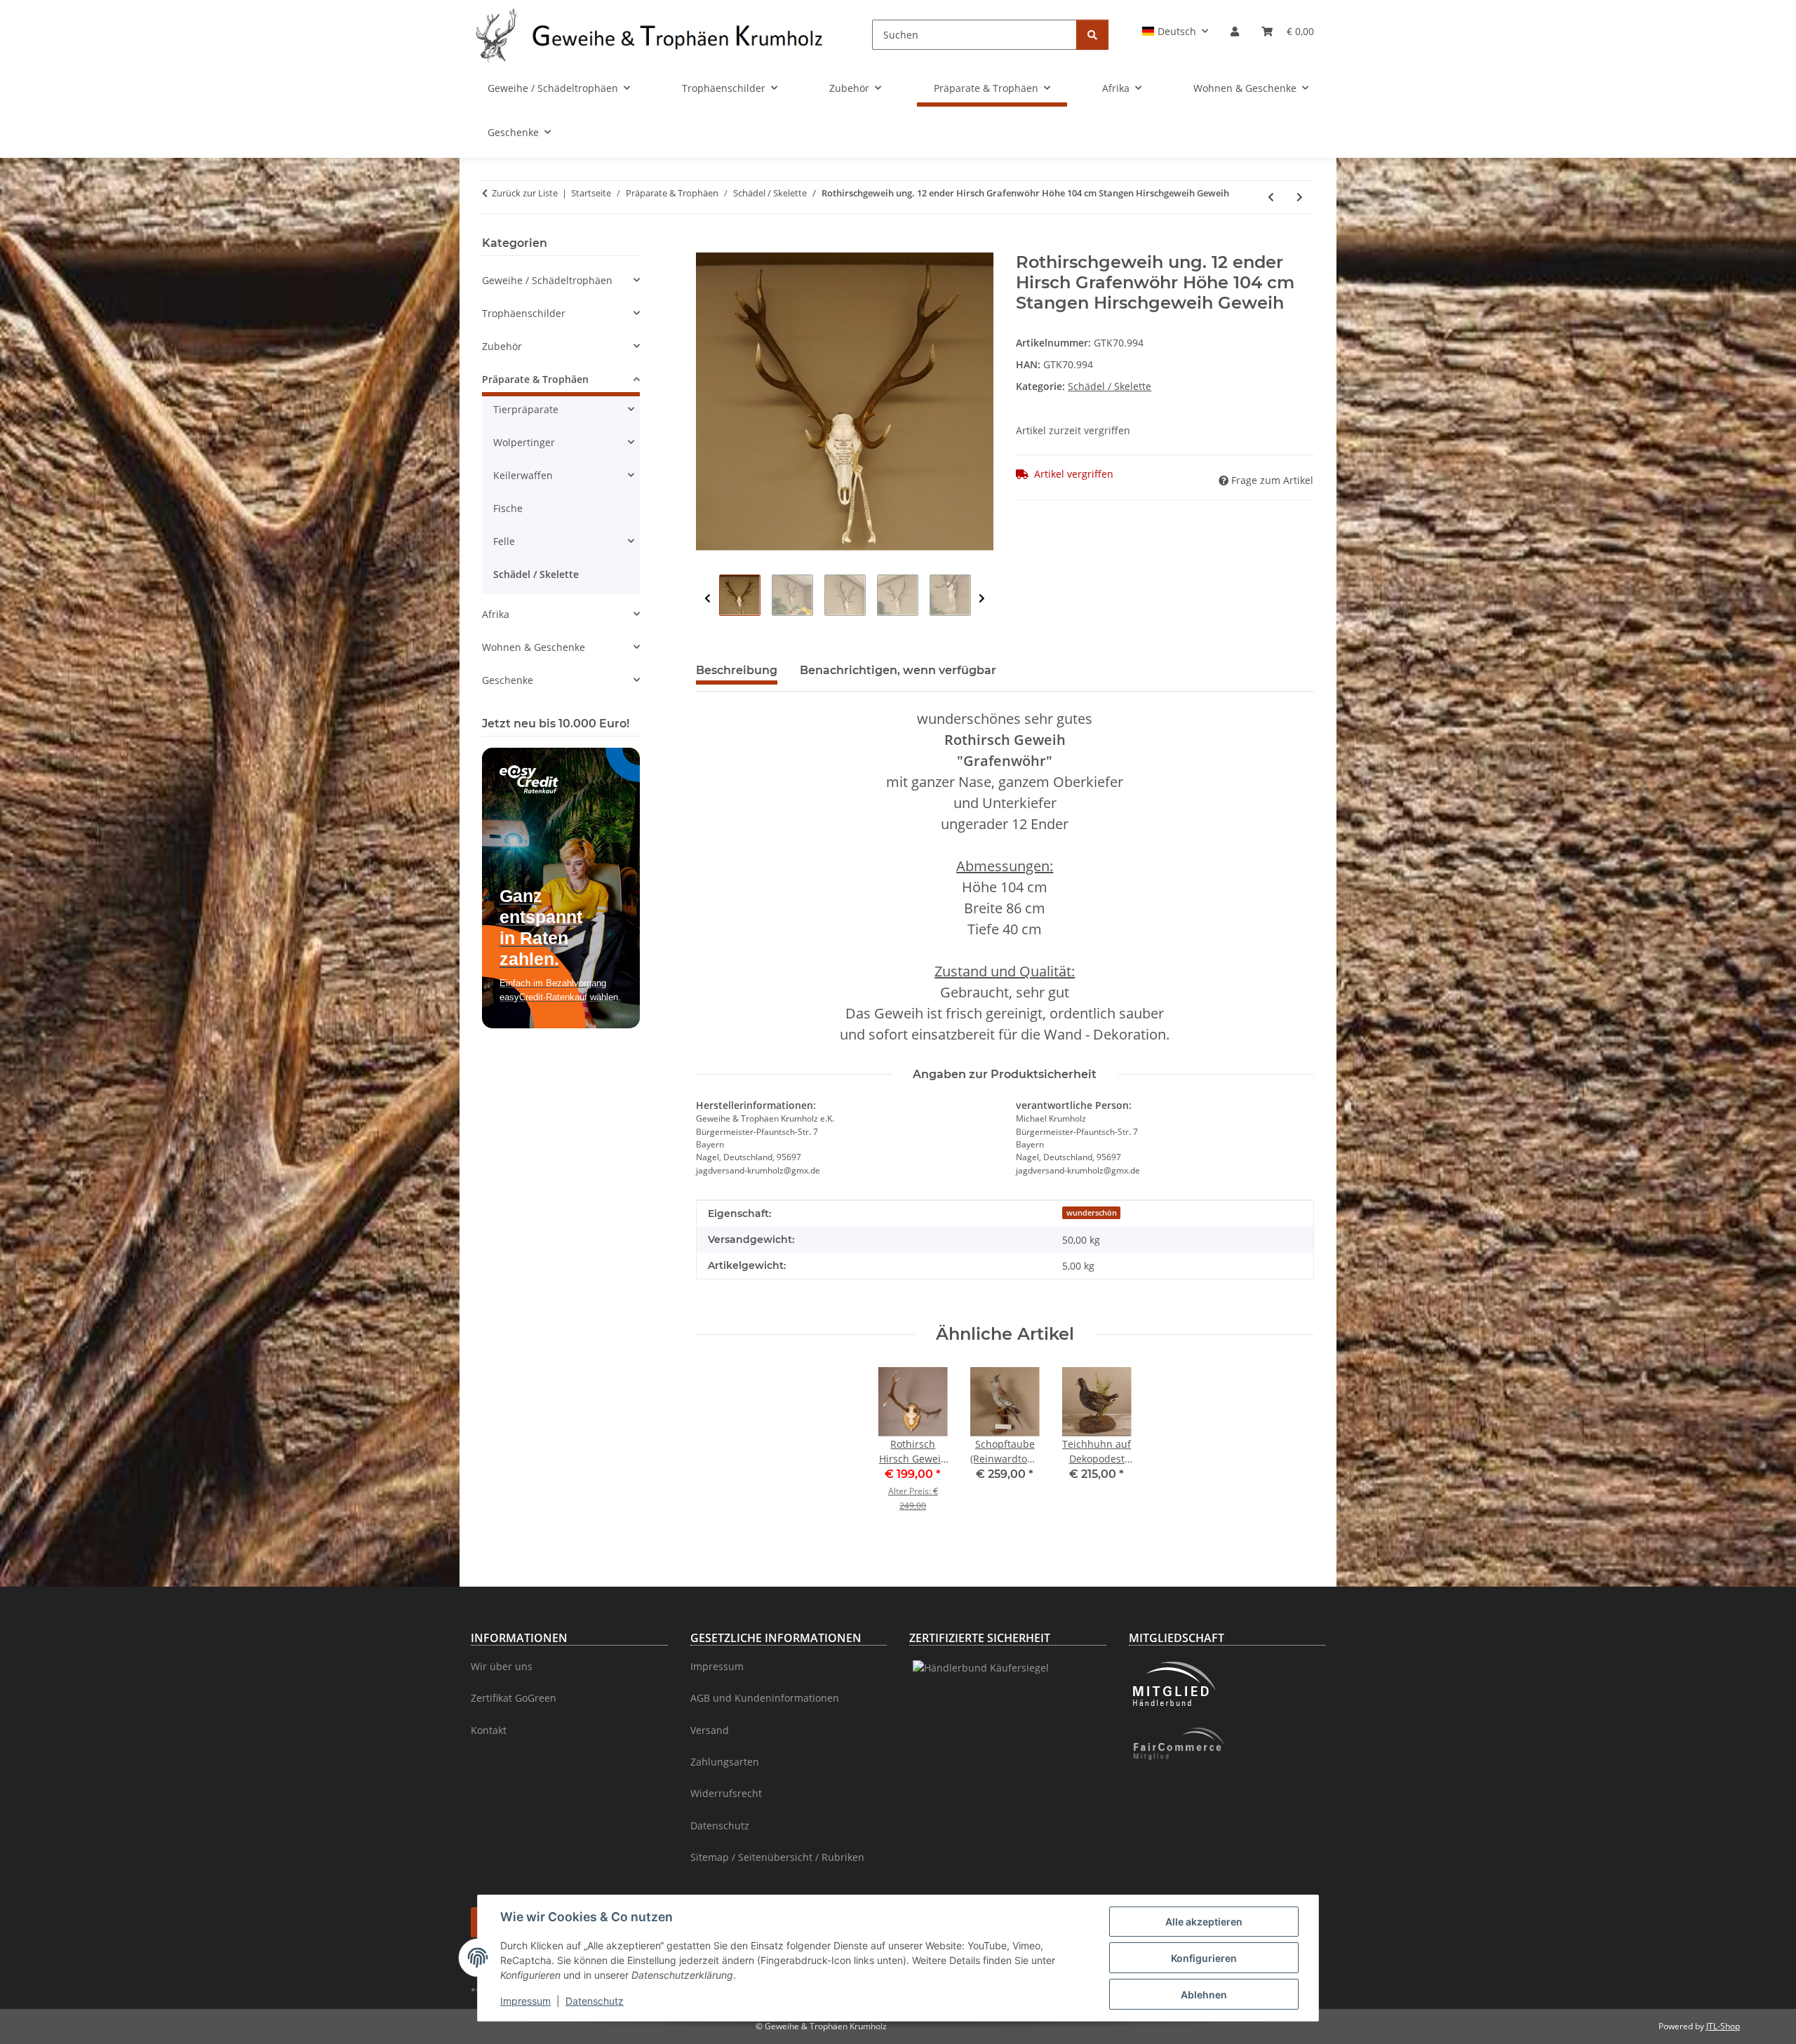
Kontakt (489, 1730)
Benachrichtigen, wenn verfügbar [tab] (898, 670)
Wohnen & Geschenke (534, 647)
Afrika (496, 614)
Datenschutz (595, 2001)
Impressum (525, 2001)
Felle (504, 541)
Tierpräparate (526, 409)
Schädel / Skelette (1110, 386)
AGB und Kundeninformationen (765, 1698)
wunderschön (1092, 1213)
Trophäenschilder (524, 313)
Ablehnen (1204, 1995)
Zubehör (502, 346)
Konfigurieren (1204, 1958)
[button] (1175, 31)
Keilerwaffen (523, 475)
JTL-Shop (1723, 2026)
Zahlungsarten (725, 1762)
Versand (710, 1730)
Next (982, 599)
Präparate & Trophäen (535, 379)
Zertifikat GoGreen (514, 1698)
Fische (508, 508)
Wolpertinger (524, 442)
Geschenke (508, 680)
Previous (708, 599)
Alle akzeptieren (1204, 1922)
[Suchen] (1092, 35)
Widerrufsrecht (726, 1793)
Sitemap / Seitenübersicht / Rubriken (777, 1857)
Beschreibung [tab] (737, 670)
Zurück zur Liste (525, 193)
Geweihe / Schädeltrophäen (547, 280)
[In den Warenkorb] (707, 245)
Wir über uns (502, 1666)
